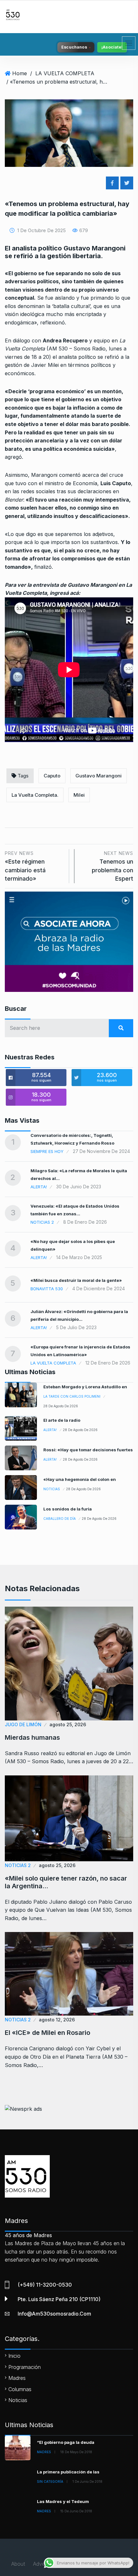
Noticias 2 (42, 1222)
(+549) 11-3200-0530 (45, 2285)
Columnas (20, 2389)
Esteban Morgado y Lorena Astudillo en (85, 1387)
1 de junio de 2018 (87, 2481)
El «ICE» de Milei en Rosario (47, 2033)
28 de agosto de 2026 (61, 1406)
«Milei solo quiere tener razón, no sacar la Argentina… (66, 1882)
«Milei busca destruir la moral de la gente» (76, 1280)
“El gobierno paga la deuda (66, 2442)
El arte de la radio (62, 1420)
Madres (17, 2378)
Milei (79, 795)
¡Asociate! (112, 47)
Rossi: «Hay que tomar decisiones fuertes (88, 1450)
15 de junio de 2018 (76, 2511)
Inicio (14, 2356)
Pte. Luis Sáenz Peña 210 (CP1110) (59, 2299)
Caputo (52, 776)
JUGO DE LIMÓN (23, 1724)
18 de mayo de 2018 (76, 2452)
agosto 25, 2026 (68, 1724)
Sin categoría (50, 2481)
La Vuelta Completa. (35, 795)
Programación (25, 2367)
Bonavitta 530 (47, 1289)
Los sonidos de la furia (68, 1509)
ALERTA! (39, 1187)
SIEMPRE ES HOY (47, 1151)
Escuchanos (74, 47)
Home (20, 73)
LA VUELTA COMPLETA (65, 73)
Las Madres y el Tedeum (63, 2501)
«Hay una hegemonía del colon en (80, 1479)
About (18, 2564)
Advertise (44, 2564)
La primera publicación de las (68, 2472)
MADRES (44, 2452)
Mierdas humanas (32, 1737)
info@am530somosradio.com (54, 2314)
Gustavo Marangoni (99, 776)
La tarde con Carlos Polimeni (72, 1396)
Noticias (52, 1489)
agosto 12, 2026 (57, 2020)
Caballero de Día (60, 1519)
